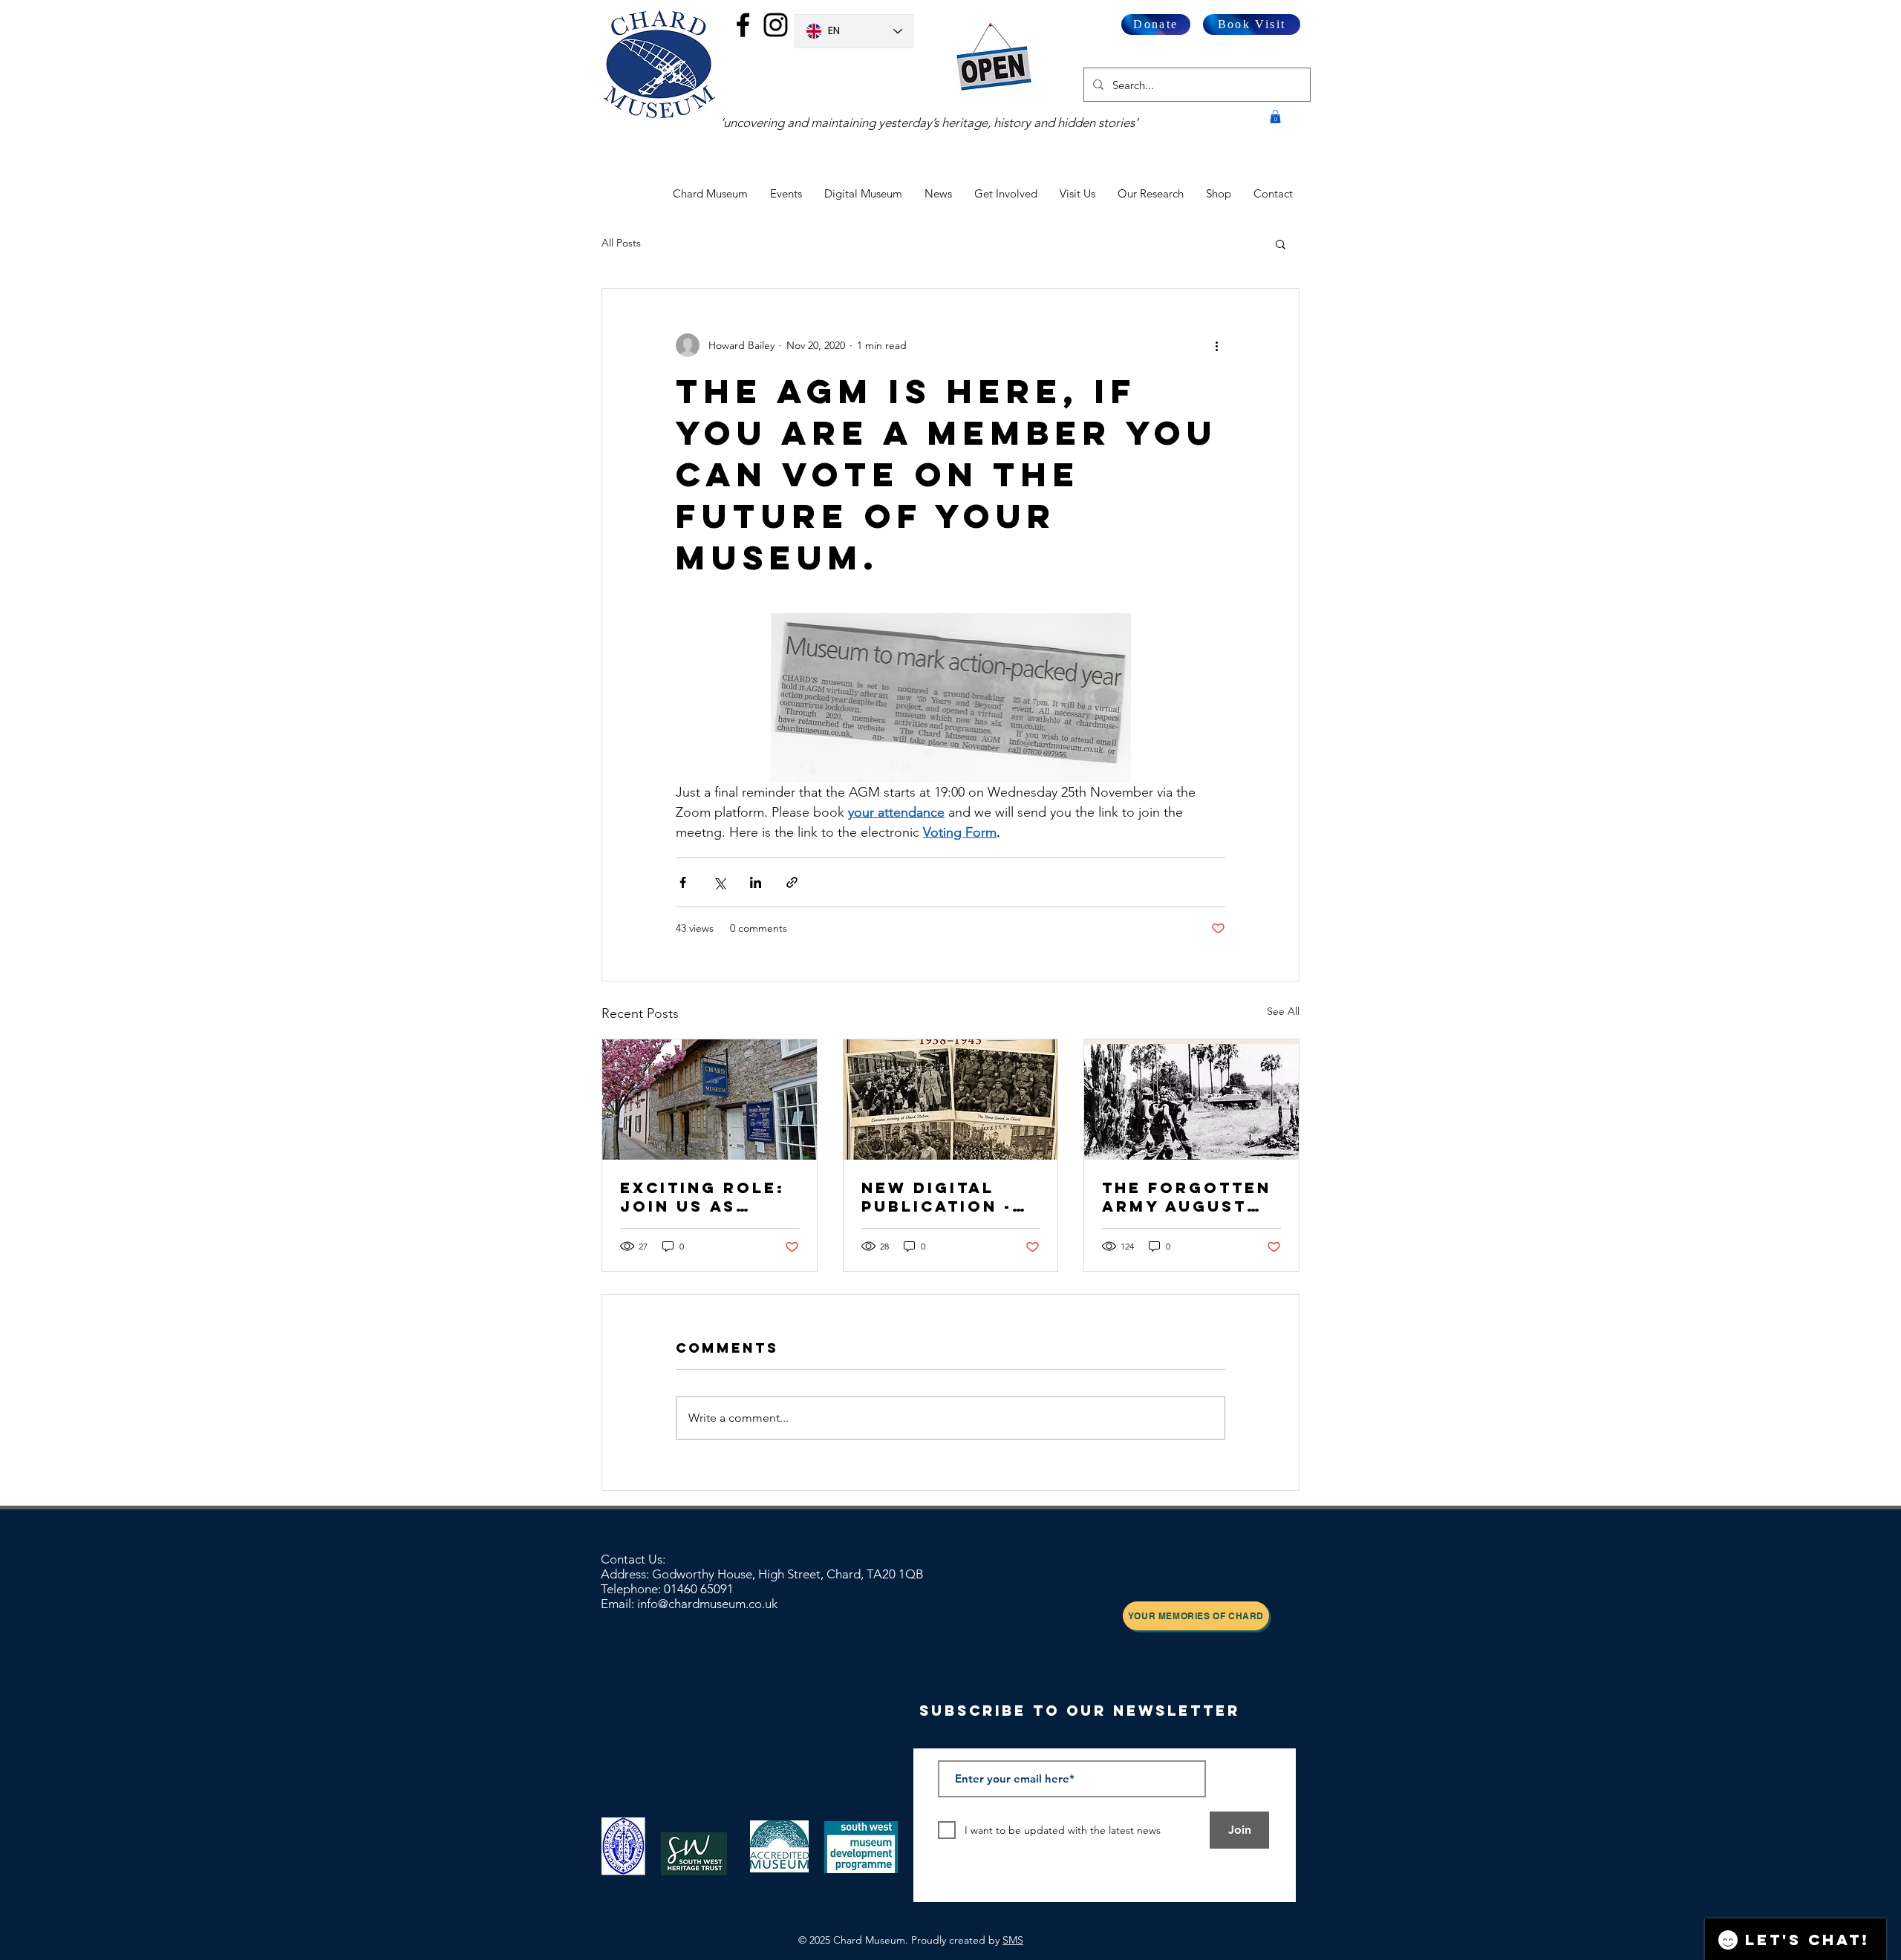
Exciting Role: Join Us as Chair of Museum (702, 1197)
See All (1283, 1011)
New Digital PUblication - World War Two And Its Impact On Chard (950, 1197)
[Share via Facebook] (683, 882)
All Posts (621, 243)
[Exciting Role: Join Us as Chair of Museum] (710, 1100)
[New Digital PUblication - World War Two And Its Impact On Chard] (951, 1100)
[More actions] (1216, 345)
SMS (1013, 1940)
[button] (1275, 117)
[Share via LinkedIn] (756, 882)
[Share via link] (792, 882)
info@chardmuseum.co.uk (707, 1604)
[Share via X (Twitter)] (719, 882)
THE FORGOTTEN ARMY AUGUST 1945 (1187, 1197)
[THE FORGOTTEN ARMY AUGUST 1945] (1191, 1100)
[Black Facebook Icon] (743, 25)
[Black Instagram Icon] (776, 25)
